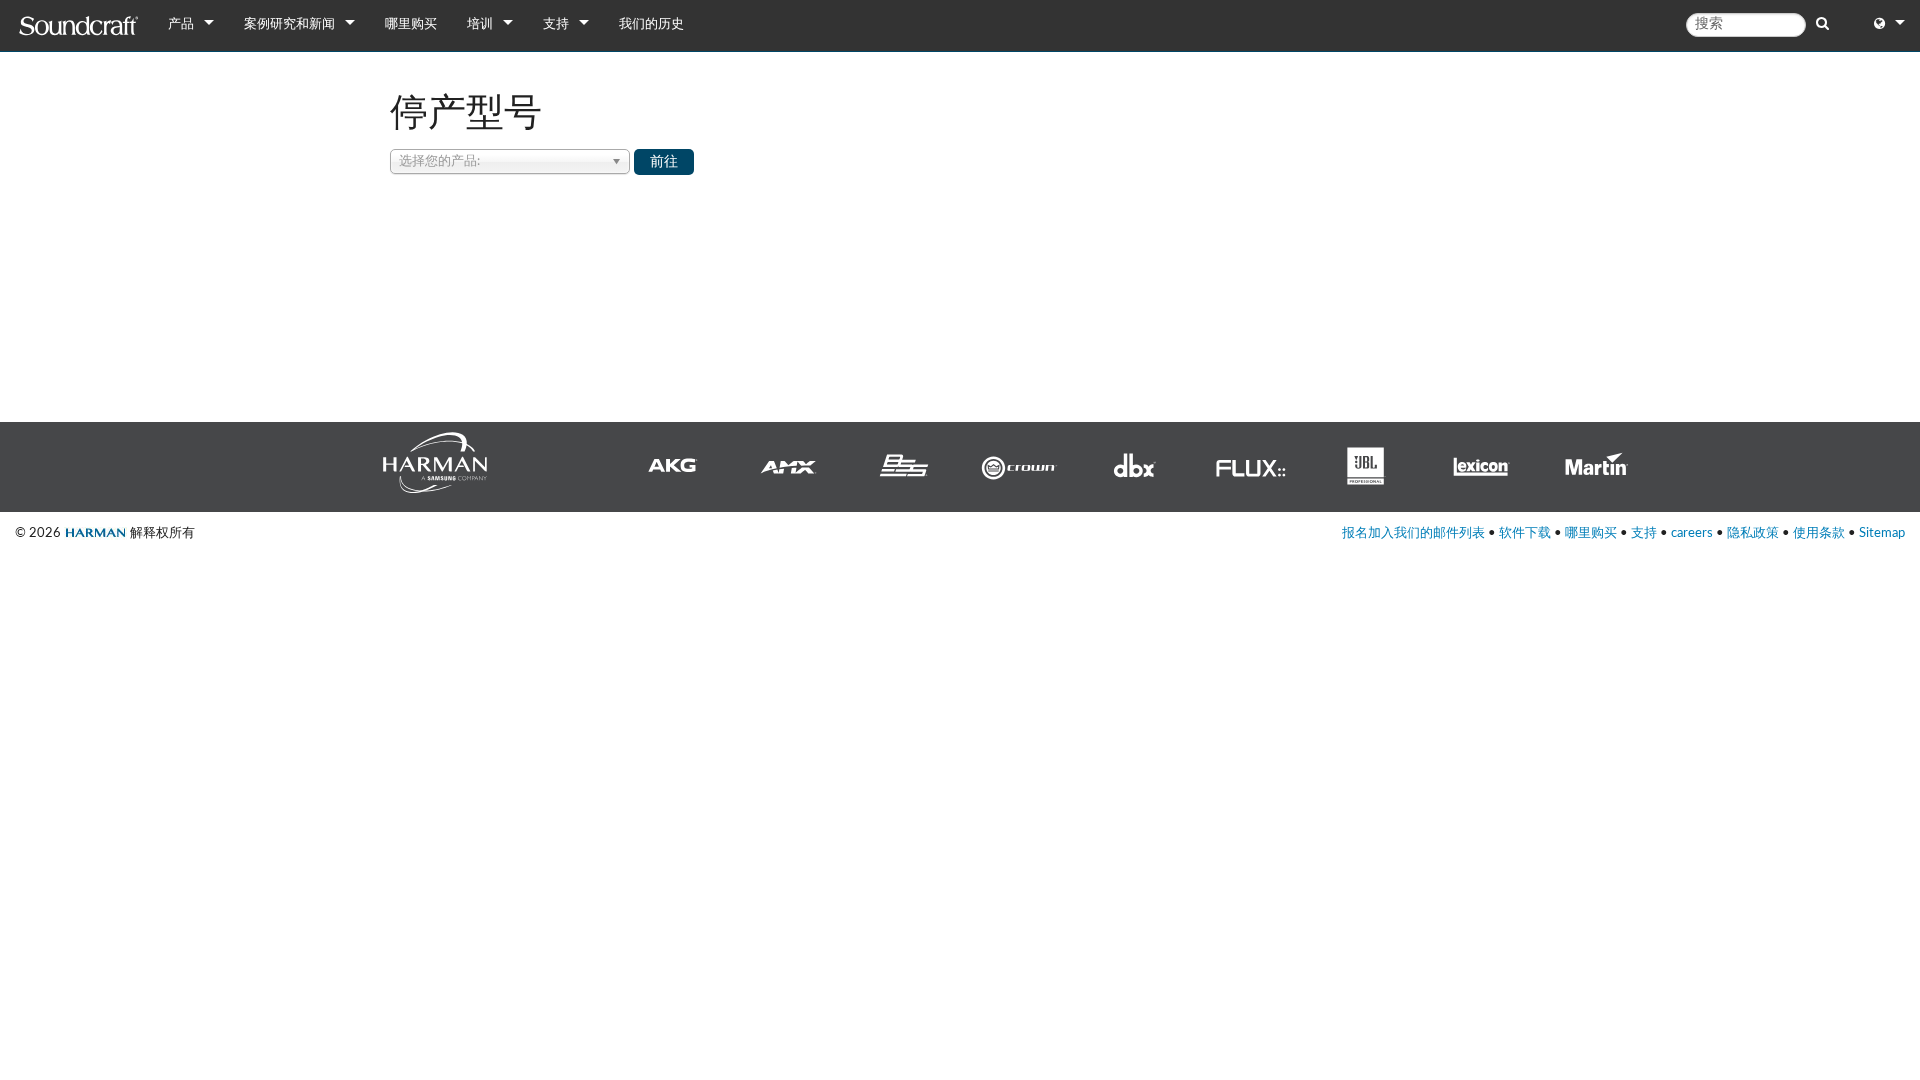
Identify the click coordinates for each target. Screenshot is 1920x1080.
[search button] (1822, 24)
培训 (480, 24)
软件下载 (1525, 533)
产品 (181, 24)
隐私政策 (1753, 533)
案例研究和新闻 (289, 24)
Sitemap (1882, 533)
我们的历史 (651, 24)
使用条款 (1819, 533)
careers (1692, 533)
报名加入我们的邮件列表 (1413, 533)
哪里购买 (411, 24)
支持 (556, 24)
